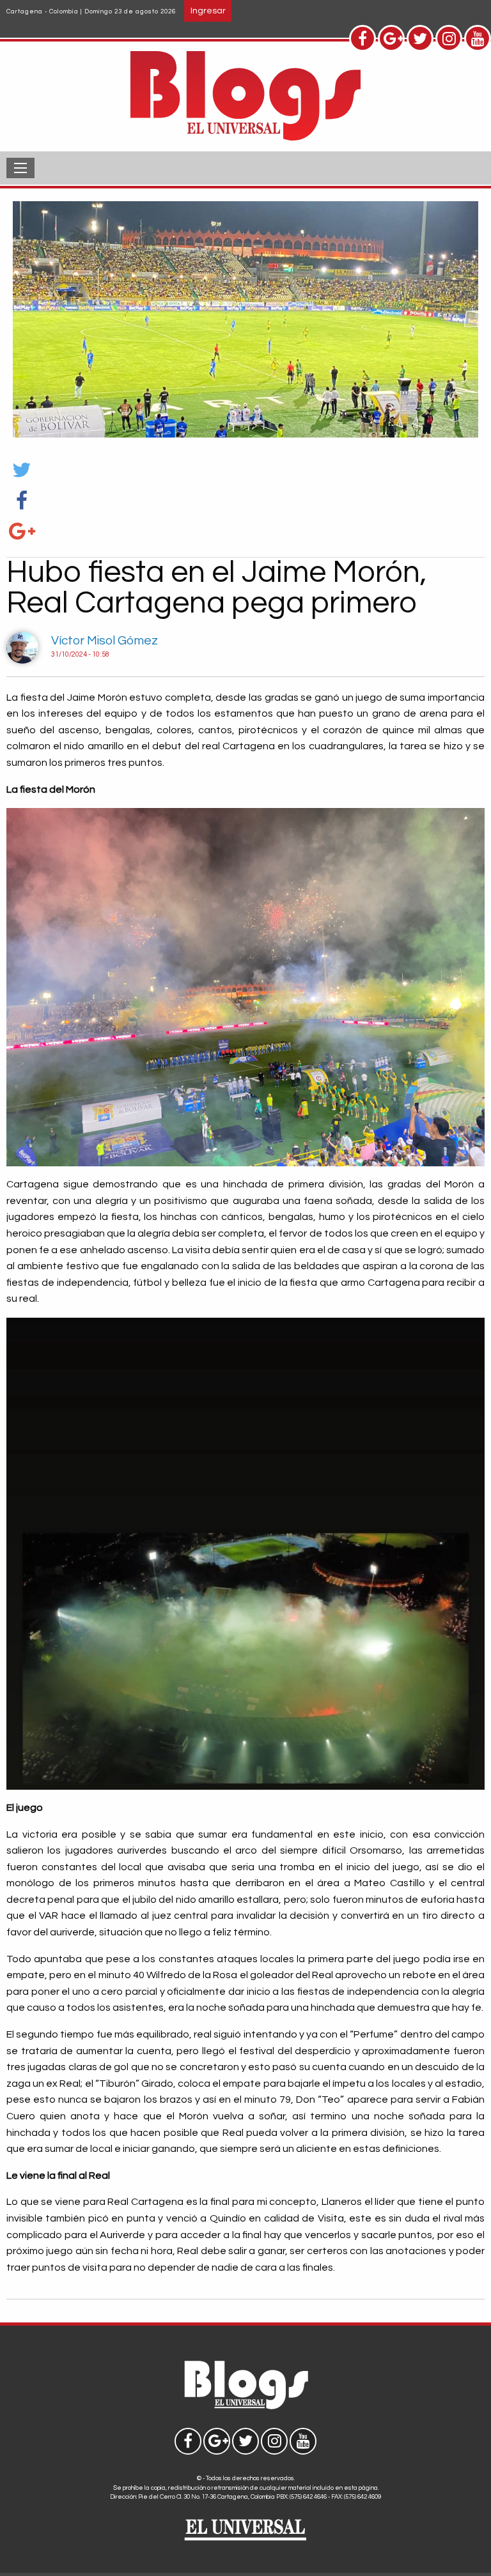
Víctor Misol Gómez (105, 641)
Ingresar (208, 11)
